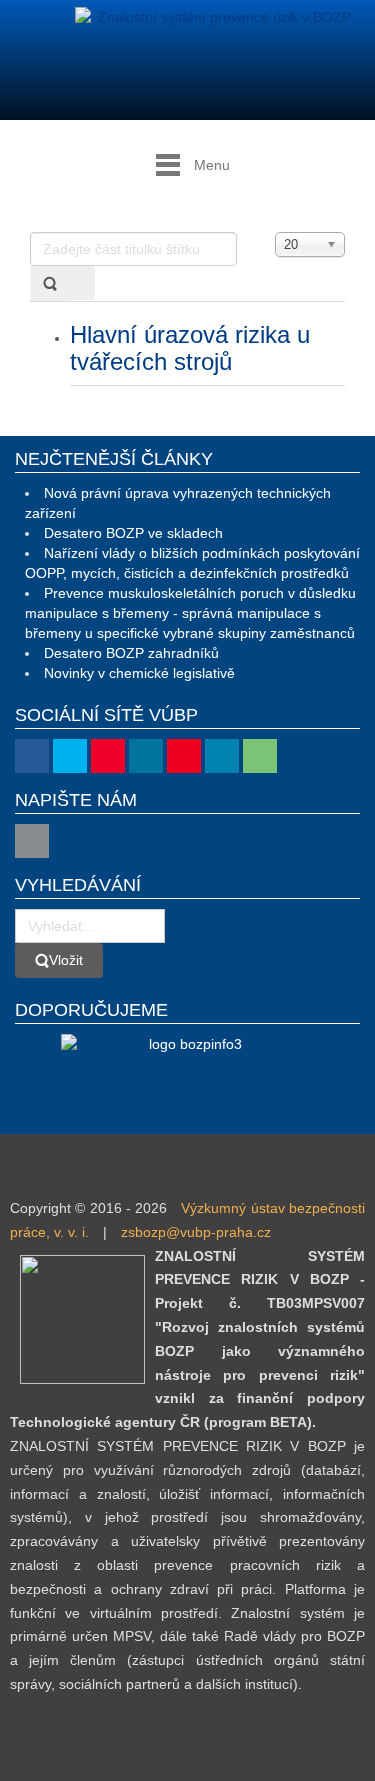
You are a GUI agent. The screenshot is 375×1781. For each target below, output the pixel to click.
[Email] (32, 841)
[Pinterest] (184, 756)
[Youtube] (108, 756)
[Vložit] (50, 283)
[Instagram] (146, 756)
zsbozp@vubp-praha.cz (196, 1232)
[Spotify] (260, 756)
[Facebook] (32, 756)
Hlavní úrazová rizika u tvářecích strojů (190, 347)
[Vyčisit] (82, 283)
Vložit (66, 960)
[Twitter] (70, 756)
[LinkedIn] (222, 756)
